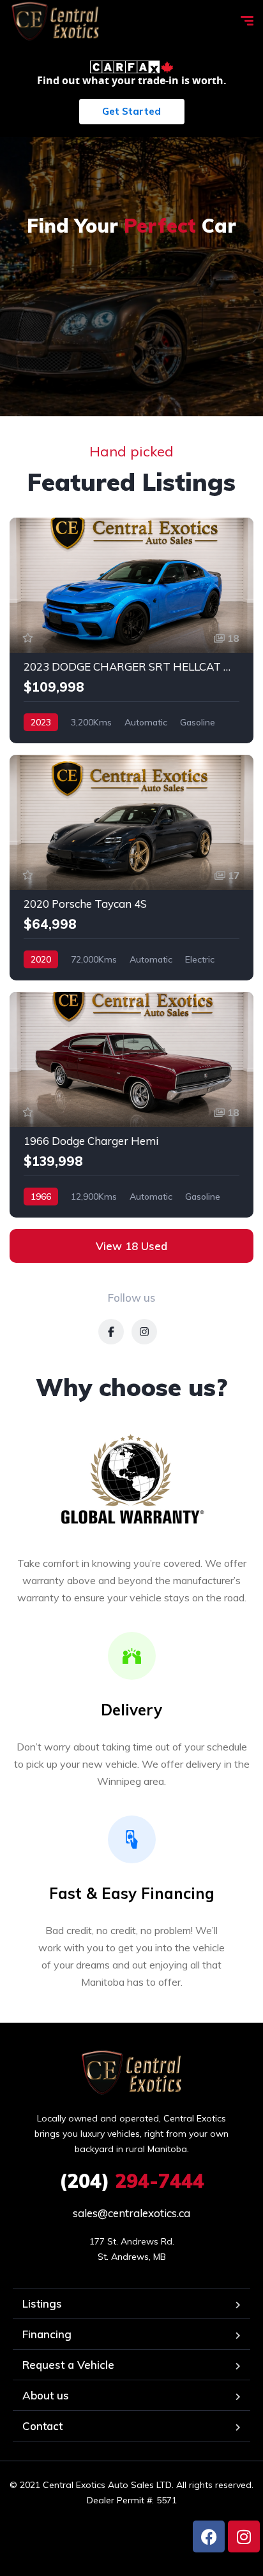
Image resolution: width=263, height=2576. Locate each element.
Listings (42, 2303)
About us (46, 2395)
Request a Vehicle (68, 2365)
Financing (47, 2334)
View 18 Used (131, 1246)
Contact (42, 2426)
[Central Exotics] (55, 22)
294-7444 (132, 2181)
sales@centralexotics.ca (131, 2213)
